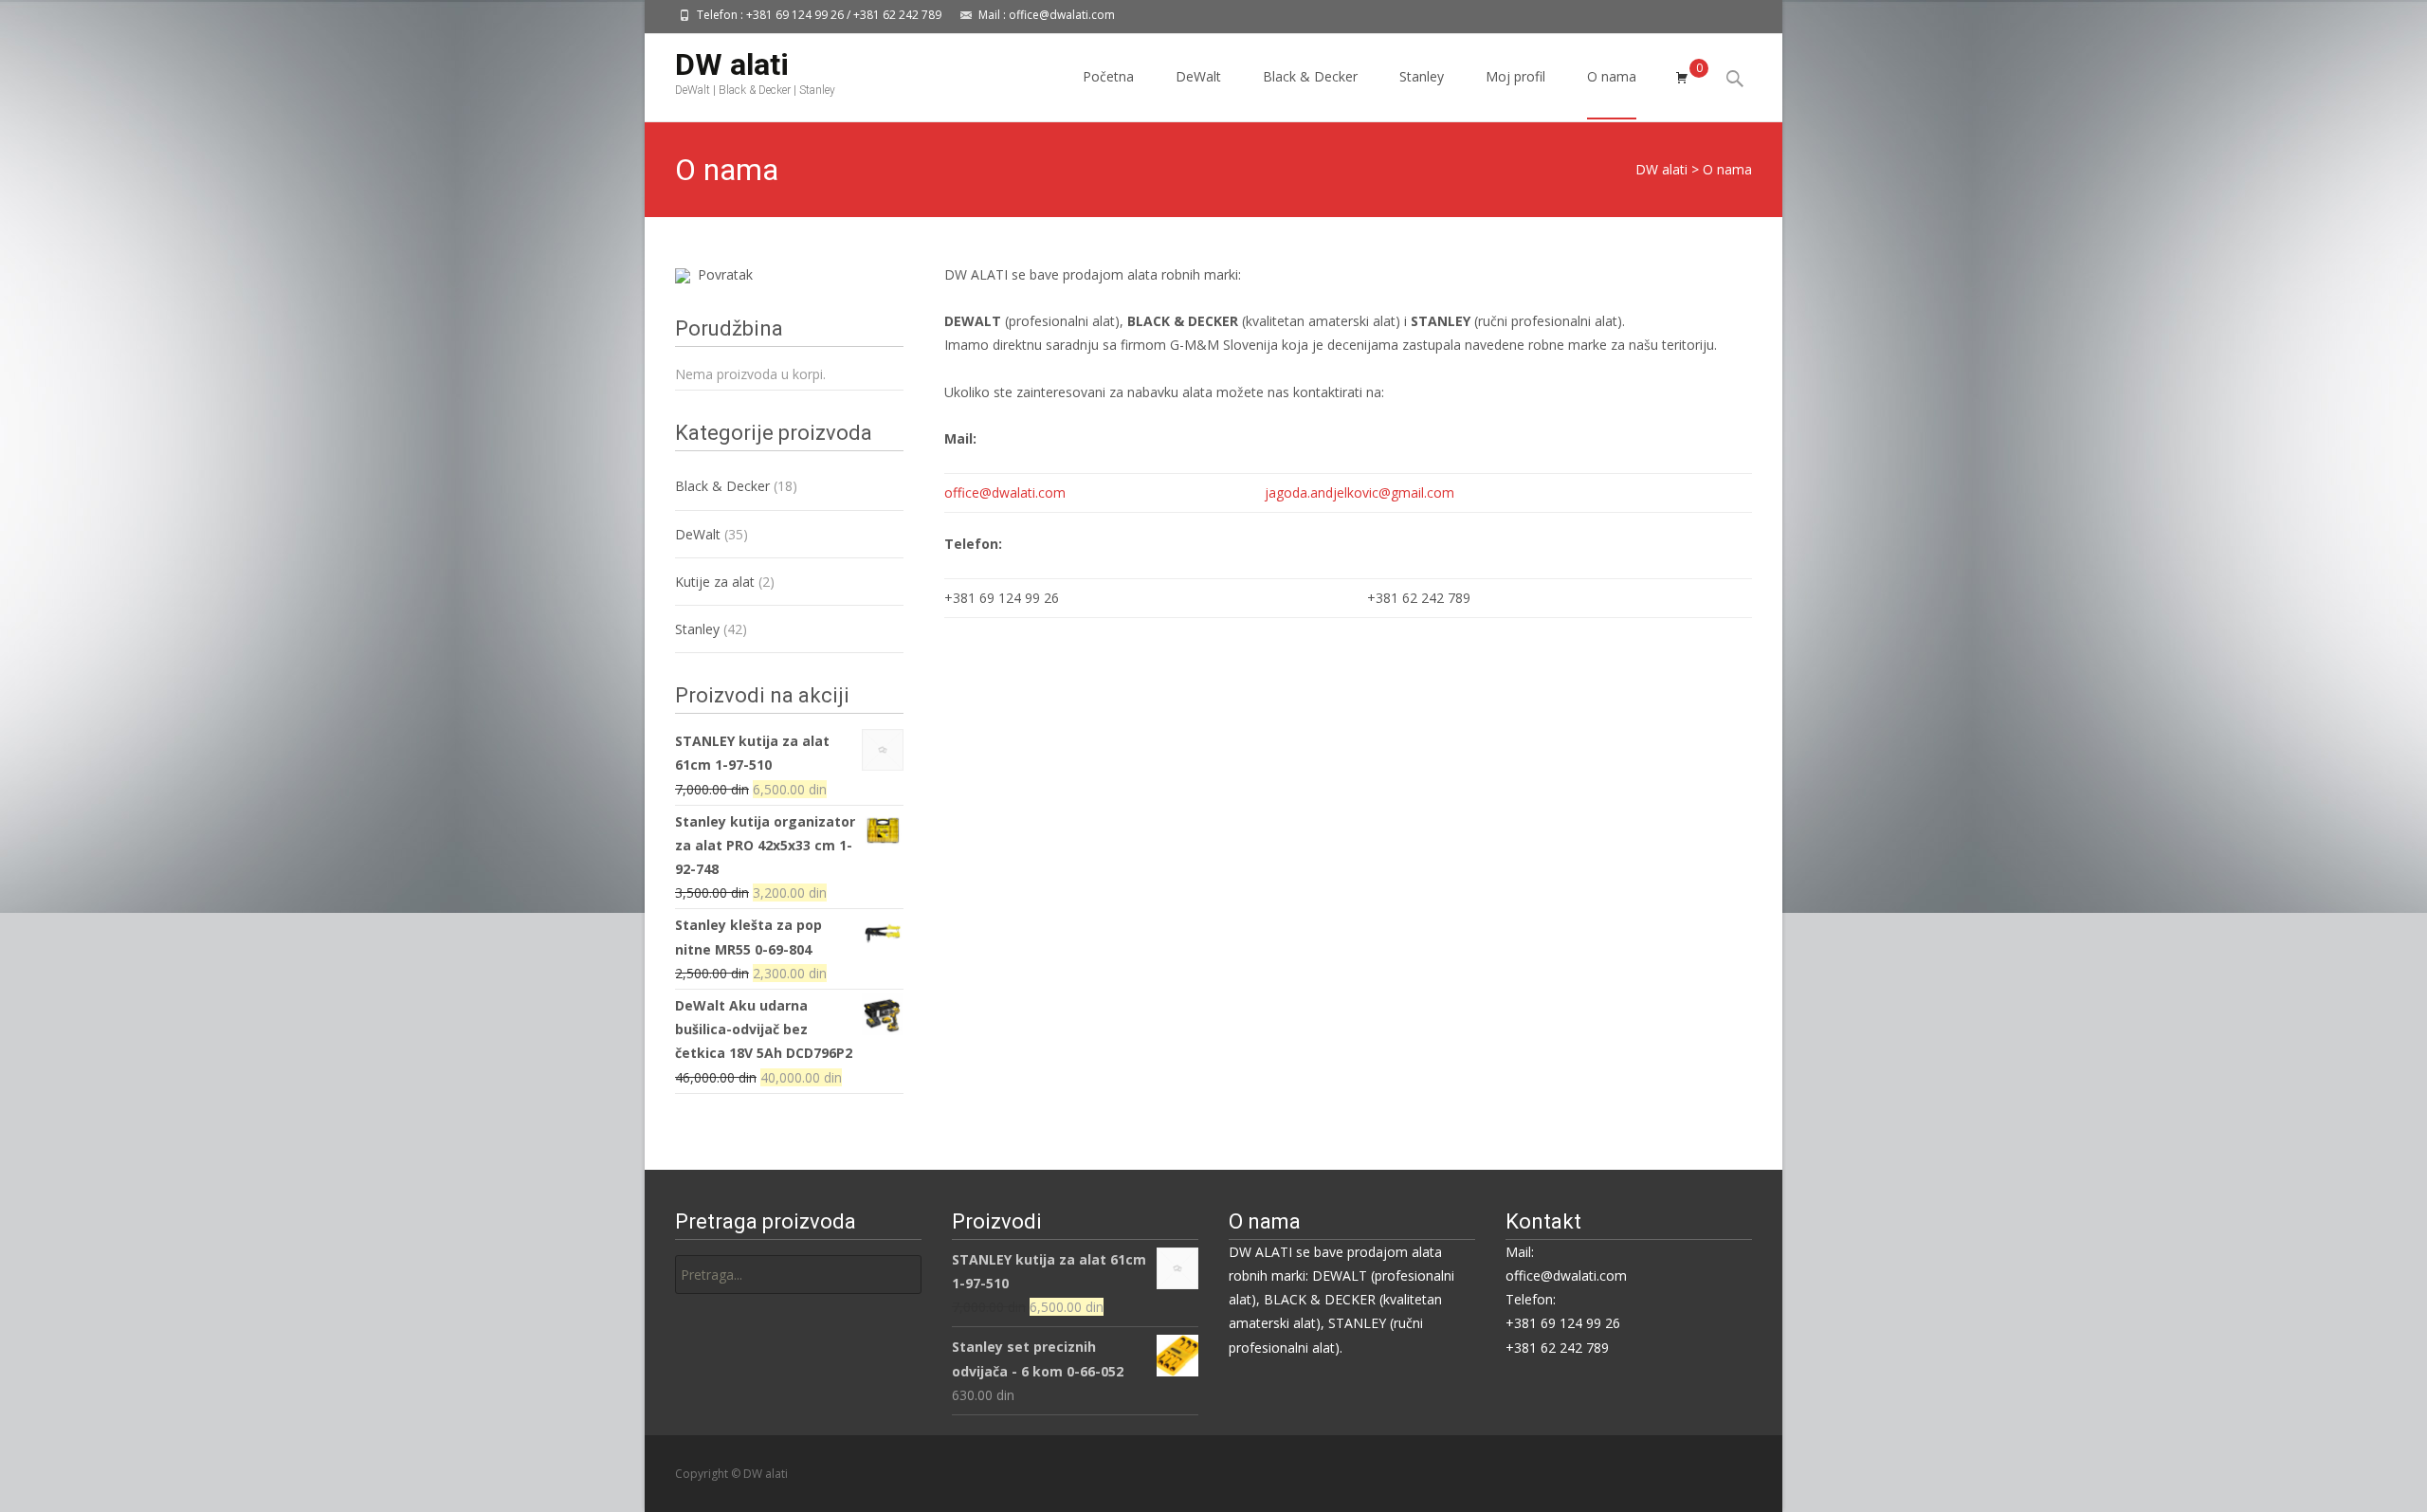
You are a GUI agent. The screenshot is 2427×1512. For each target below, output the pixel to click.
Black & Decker (1310, 76)
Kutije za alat (715, 582)
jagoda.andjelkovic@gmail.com (1359, 492)
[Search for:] (798, 1275)
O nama (1612, 76)
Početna (1108, 76)
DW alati (1661, 169)
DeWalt (1198, 76)
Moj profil (1515, 76)
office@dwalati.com (1005, 492)
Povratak (721, 274)
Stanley (1422, 76)
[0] (1682, 78)
